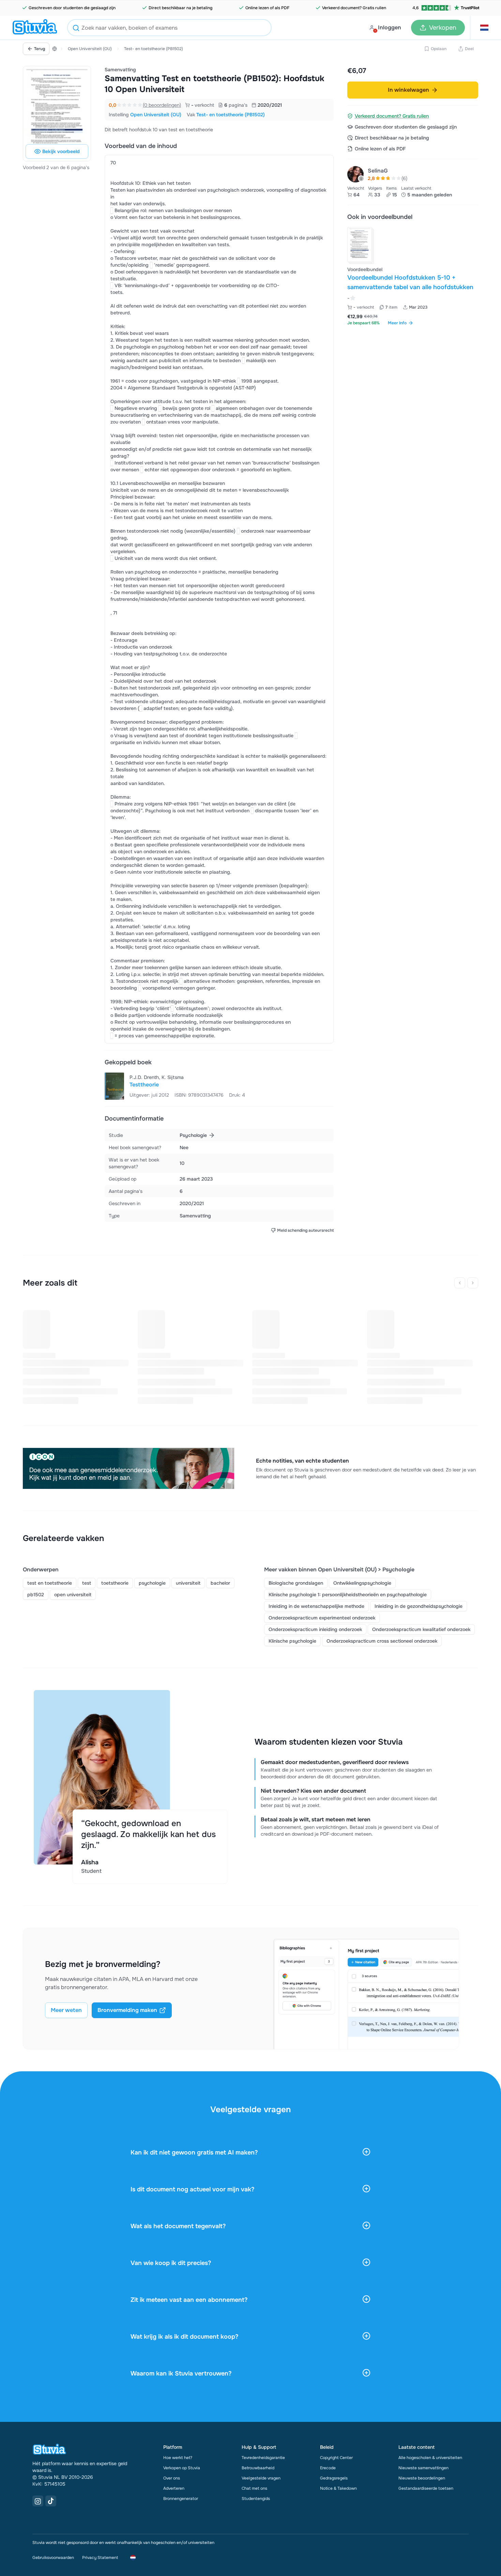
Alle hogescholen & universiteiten (430, 2458)
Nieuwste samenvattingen (423, 2468)
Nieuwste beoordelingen (422, 2478)
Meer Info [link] (397, 323)
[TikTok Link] (51, 2501)
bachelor (220, 1583)
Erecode (328, 2468)
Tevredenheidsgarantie (263, 2458)
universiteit (188, 1583)
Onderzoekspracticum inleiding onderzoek (315, 1629)
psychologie (152, 1583)
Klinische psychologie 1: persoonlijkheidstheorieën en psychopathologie (348, 1595)
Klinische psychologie (292, 1641)
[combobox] (169, 28)
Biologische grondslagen (296, 1583)
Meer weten (66, 2010)
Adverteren (174, 2488)
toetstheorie (115, 1583)
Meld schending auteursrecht (305, 1230)
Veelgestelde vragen (261, 2478)
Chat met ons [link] (254, 2488)
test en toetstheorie (50, 1583)
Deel (469, 49)
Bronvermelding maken (127, 2010)
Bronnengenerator (181, 2499)
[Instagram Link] (38, 2501)
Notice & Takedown (338, 2488)
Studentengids (256, 2499)
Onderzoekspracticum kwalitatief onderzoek (421, 1629)
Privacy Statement (100, 2558)
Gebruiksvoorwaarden (53, 2558)
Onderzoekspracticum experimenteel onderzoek (322, 1618)
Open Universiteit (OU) (90, 49)
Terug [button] (40, 49)
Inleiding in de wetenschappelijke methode (316, 1606)
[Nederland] (55, 49)
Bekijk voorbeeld (61, 151)
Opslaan (439, 49)
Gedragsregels (334, 2478)
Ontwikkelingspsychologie (362, 1583)
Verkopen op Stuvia (182, 2468)
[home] (35, 28)
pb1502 (36, 1595)
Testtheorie (144, 1085)
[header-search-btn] (76, 29)
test (87, 1583)
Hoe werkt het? (178, 2458)
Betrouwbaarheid (258, 2468)
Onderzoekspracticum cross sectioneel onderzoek (382, 1641)
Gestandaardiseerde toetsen (426, 2488)
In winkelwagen (408, 90)
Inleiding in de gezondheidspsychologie (419, 1606)
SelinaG (378, 171)
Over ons (172, 2478)
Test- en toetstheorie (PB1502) (154, 49)
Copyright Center (336, 2458)
